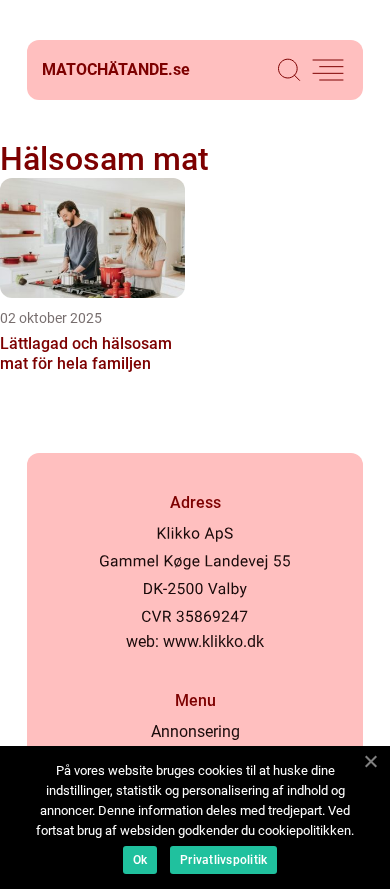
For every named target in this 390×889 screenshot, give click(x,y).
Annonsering (195, 731)
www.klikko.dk (213, 641)
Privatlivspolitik (223, 860)
